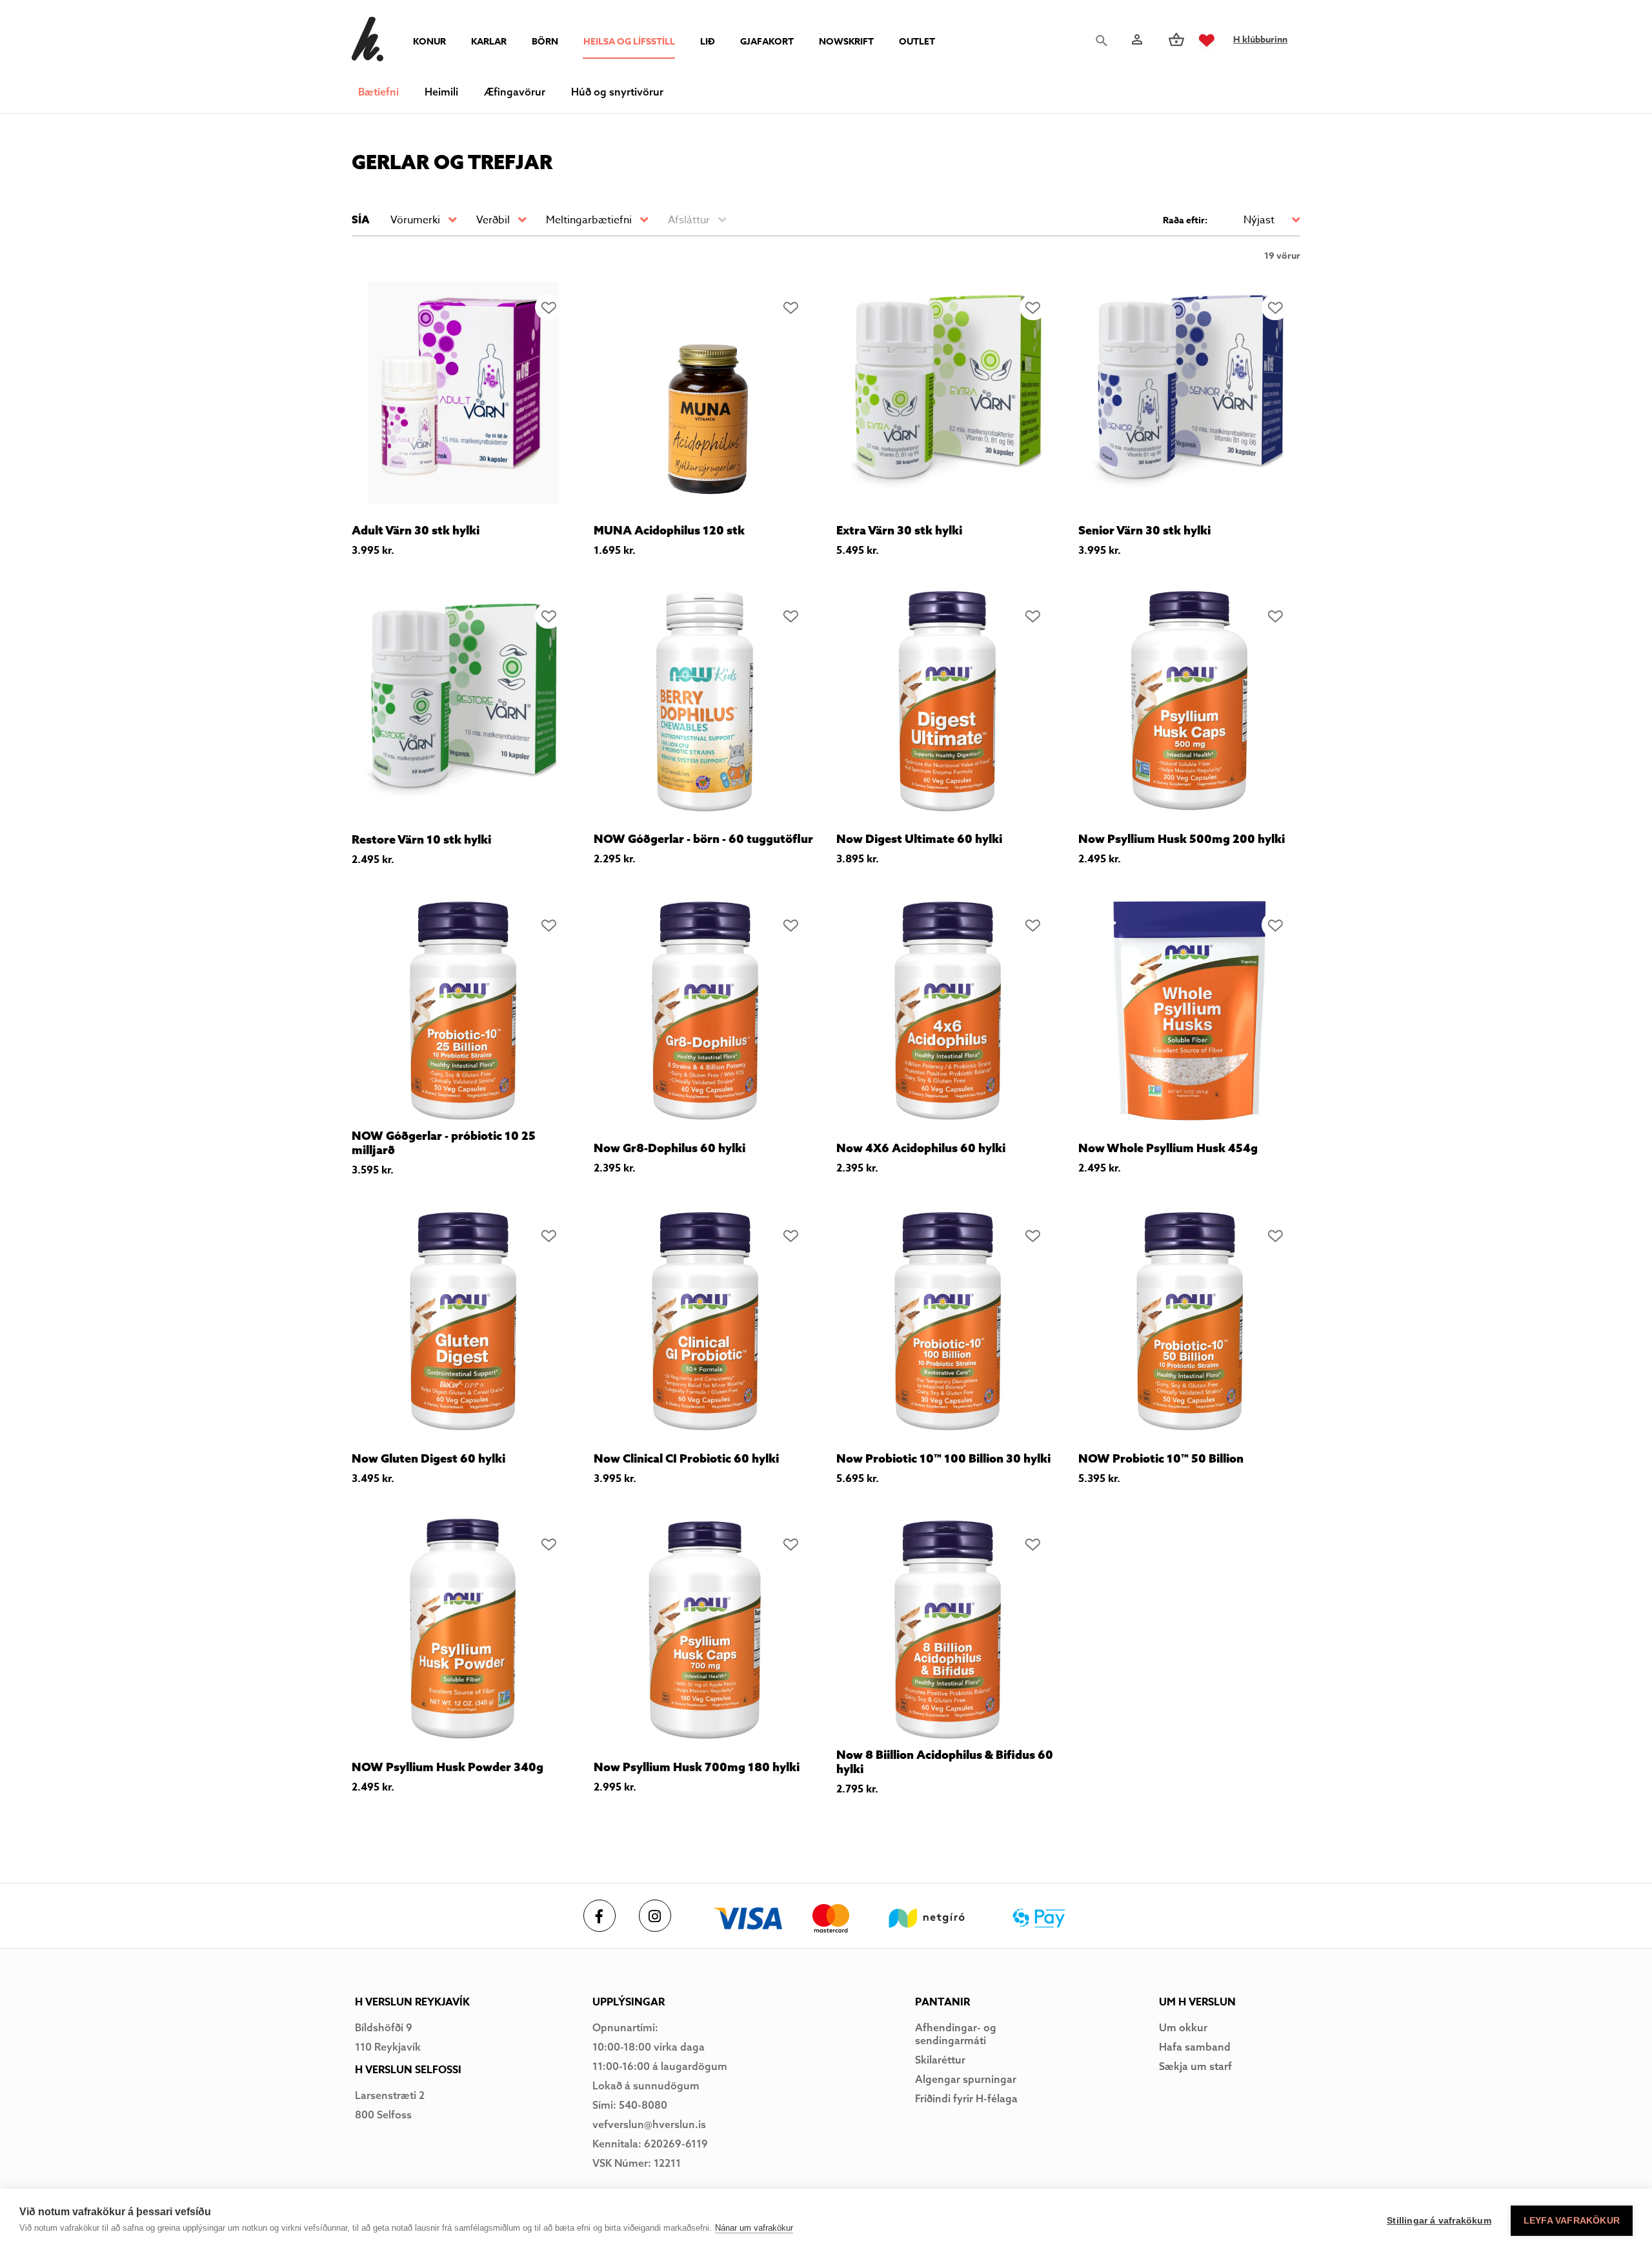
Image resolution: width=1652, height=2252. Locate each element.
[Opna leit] (1105, 41)
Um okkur (1183, 2027)
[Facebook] (599, 1916)
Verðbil (493, 220)
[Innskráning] (1136, 40)
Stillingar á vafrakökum (1439, 2221)
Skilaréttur (940, 2060)
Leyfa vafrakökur (1572, 2221)
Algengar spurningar (966, 2079)
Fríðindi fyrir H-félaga (966, 2098)
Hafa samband (1195, 2047)
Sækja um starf (1195, 2066)
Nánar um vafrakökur (754, 2228)
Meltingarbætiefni (589, 220)
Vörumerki (415, 220)
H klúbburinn (1260, 40)
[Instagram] (655, 1916)
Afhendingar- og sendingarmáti (956, 2034)
